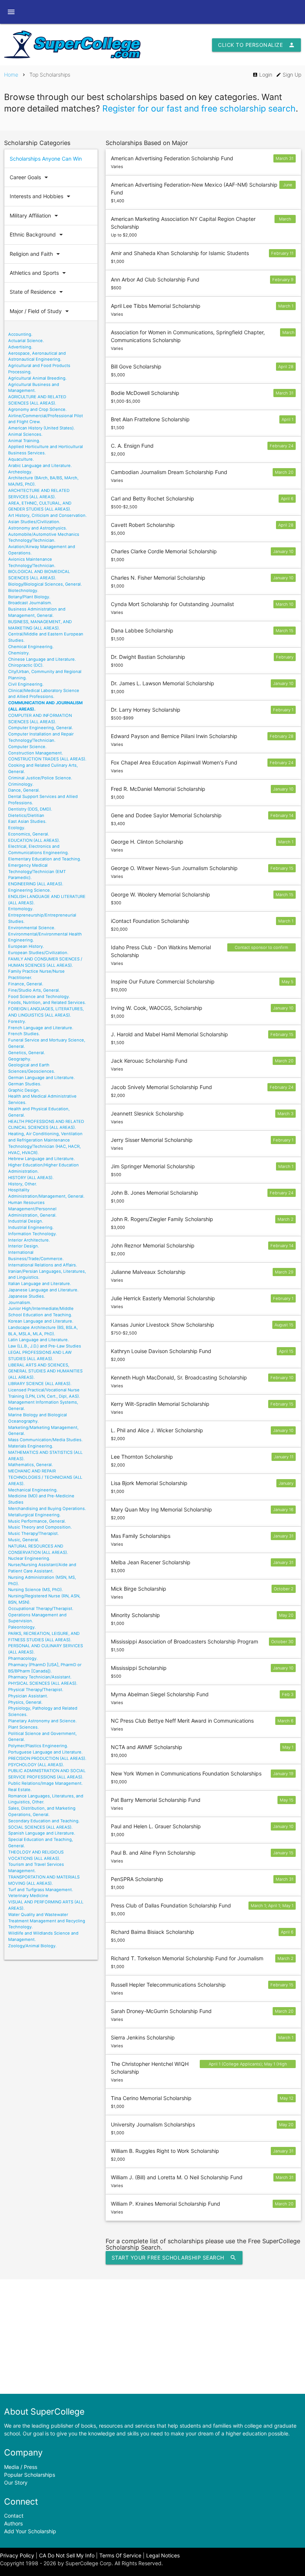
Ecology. (17, 828)
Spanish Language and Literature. (42, 1833)
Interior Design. (24, 1246)
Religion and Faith (36, 254)
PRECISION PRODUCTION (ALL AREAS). (47, 1758)
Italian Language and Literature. (40, 1284)
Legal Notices (163, 2555)
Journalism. (20, 1303)
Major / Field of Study (40, 311)
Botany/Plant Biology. (29, 597)
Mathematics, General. (30, 1465)
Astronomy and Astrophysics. (38, 528)
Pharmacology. (23, 1658)
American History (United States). (41, 428)
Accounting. (20, 334)
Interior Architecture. (29, 1240)
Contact (14, 2516)
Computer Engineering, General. (41, 728)
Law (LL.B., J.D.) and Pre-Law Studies (45, 1346)
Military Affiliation (35, 216)
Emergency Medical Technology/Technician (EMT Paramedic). (37, 872)
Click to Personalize (256, 45)
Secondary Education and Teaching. (44, 1821)
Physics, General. (25, 1702)
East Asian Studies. (27, 821)
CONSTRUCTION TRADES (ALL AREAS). (47, 759)
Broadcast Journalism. (30, 603)
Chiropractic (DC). (26, 665)
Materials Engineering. (31, 1446)
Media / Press (21, 2467)
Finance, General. (26, 984)
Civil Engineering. (26, 684)
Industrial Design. (26, 1221)
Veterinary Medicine (28, 1896)
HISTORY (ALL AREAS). (31, 1178)
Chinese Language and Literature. (42, 659)
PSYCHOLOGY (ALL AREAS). (36, 1765)
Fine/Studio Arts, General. (34, 990)
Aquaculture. (21, 459)
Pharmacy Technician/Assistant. (40, 1677)
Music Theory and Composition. (40, 1527)
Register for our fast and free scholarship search (199, 109)
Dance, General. (24, 790)
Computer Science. (27, 747)
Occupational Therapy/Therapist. (41, 1609)
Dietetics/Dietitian (26, 815)
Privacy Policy (17, 2555)
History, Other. (23, 1184)
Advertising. (20, 347)
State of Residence (37, 292)
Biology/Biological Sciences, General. (45, 584)
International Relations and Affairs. (43, 1265)
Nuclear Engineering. (29, 1558)
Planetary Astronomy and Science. (42, 1721)
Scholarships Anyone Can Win (46, 159)
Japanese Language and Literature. (43, 1290)
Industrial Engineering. (31, 1227)
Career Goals (30, 177)
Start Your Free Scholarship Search (174, 2258)
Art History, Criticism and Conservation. (47, 515)
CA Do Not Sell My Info (67, 2555)
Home (11, 75)
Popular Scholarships (30, 2475)
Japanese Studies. (27, 1296)
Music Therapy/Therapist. (33, 1533)
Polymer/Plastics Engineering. (38, 1746)
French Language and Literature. (41, 1028)
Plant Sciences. (23, 1727)
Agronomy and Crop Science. (37, 409)
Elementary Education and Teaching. (45, 859)
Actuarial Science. (26, 341)
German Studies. (25, 1084)
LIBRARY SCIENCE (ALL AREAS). (40, 1384)
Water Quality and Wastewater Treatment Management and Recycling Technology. (47, 1921)
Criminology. (21, 784)
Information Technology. (33, 1234)
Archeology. (20, 472)
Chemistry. (19, 653)
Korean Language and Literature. (41, 1321)
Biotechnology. (23, 590)
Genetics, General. (27, 1053)
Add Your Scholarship (30, 2531)
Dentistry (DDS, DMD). (30, 809)
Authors (13, 2523)
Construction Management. (36, 753)
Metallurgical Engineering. (34, 1515)
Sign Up (289, 75)
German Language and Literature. (41, 1078)
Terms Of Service (120, 2555)
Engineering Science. (30, 890)
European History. (26, 946)
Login (262, 75)
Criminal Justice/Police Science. (40, 778)
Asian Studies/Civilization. (34, 522)
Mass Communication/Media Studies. (45, 1440)
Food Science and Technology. (39, 996)
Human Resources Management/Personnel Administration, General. (32, 1209)
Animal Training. (24, 441)
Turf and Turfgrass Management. (41, 1890)
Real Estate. (20, 1790)
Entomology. (21, 909)
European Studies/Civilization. (38, 953)
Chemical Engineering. (31, 647)
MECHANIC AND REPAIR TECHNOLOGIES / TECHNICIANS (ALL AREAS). (45, 1477)
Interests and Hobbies (41, 196)
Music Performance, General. (37, 1521)
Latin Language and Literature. (38, 1340)
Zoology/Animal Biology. (32, 1946)
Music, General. (24, 1540)
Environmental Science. (32, 928)
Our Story (16, 2482)
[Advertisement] (152, 2337)
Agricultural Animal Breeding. (37, 378)
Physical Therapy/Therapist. (36, 1690)
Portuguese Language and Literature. (45, 1752)
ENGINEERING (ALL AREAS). (36, 884)
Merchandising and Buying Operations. (47, 1508)
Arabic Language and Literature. (40, 466)
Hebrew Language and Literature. (41, 1159)
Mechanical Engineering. (33, 1490)
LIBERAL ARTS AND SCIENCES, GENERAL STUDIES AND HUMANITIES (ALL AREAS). (45, 1371)
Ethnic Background (37, 235)
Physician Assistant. (28, 1696)
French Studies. (24, 1034)
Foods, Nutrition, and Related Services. (47, 1002)
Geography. (20, 1059)
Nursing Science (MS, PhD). (36, 1590)
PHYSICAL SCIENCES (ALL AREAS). (43, 1683)
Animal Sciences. (25, 434)
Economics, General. (29, 834)
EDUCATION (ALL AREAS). (34, 840)
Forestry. (17, 1021)
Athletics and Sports (39, 273)
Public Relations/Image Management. (45, 1783)
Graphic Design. (24, 1090)
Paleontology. (22, 1627)
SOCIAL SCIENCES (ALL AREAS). (40, 1827)
